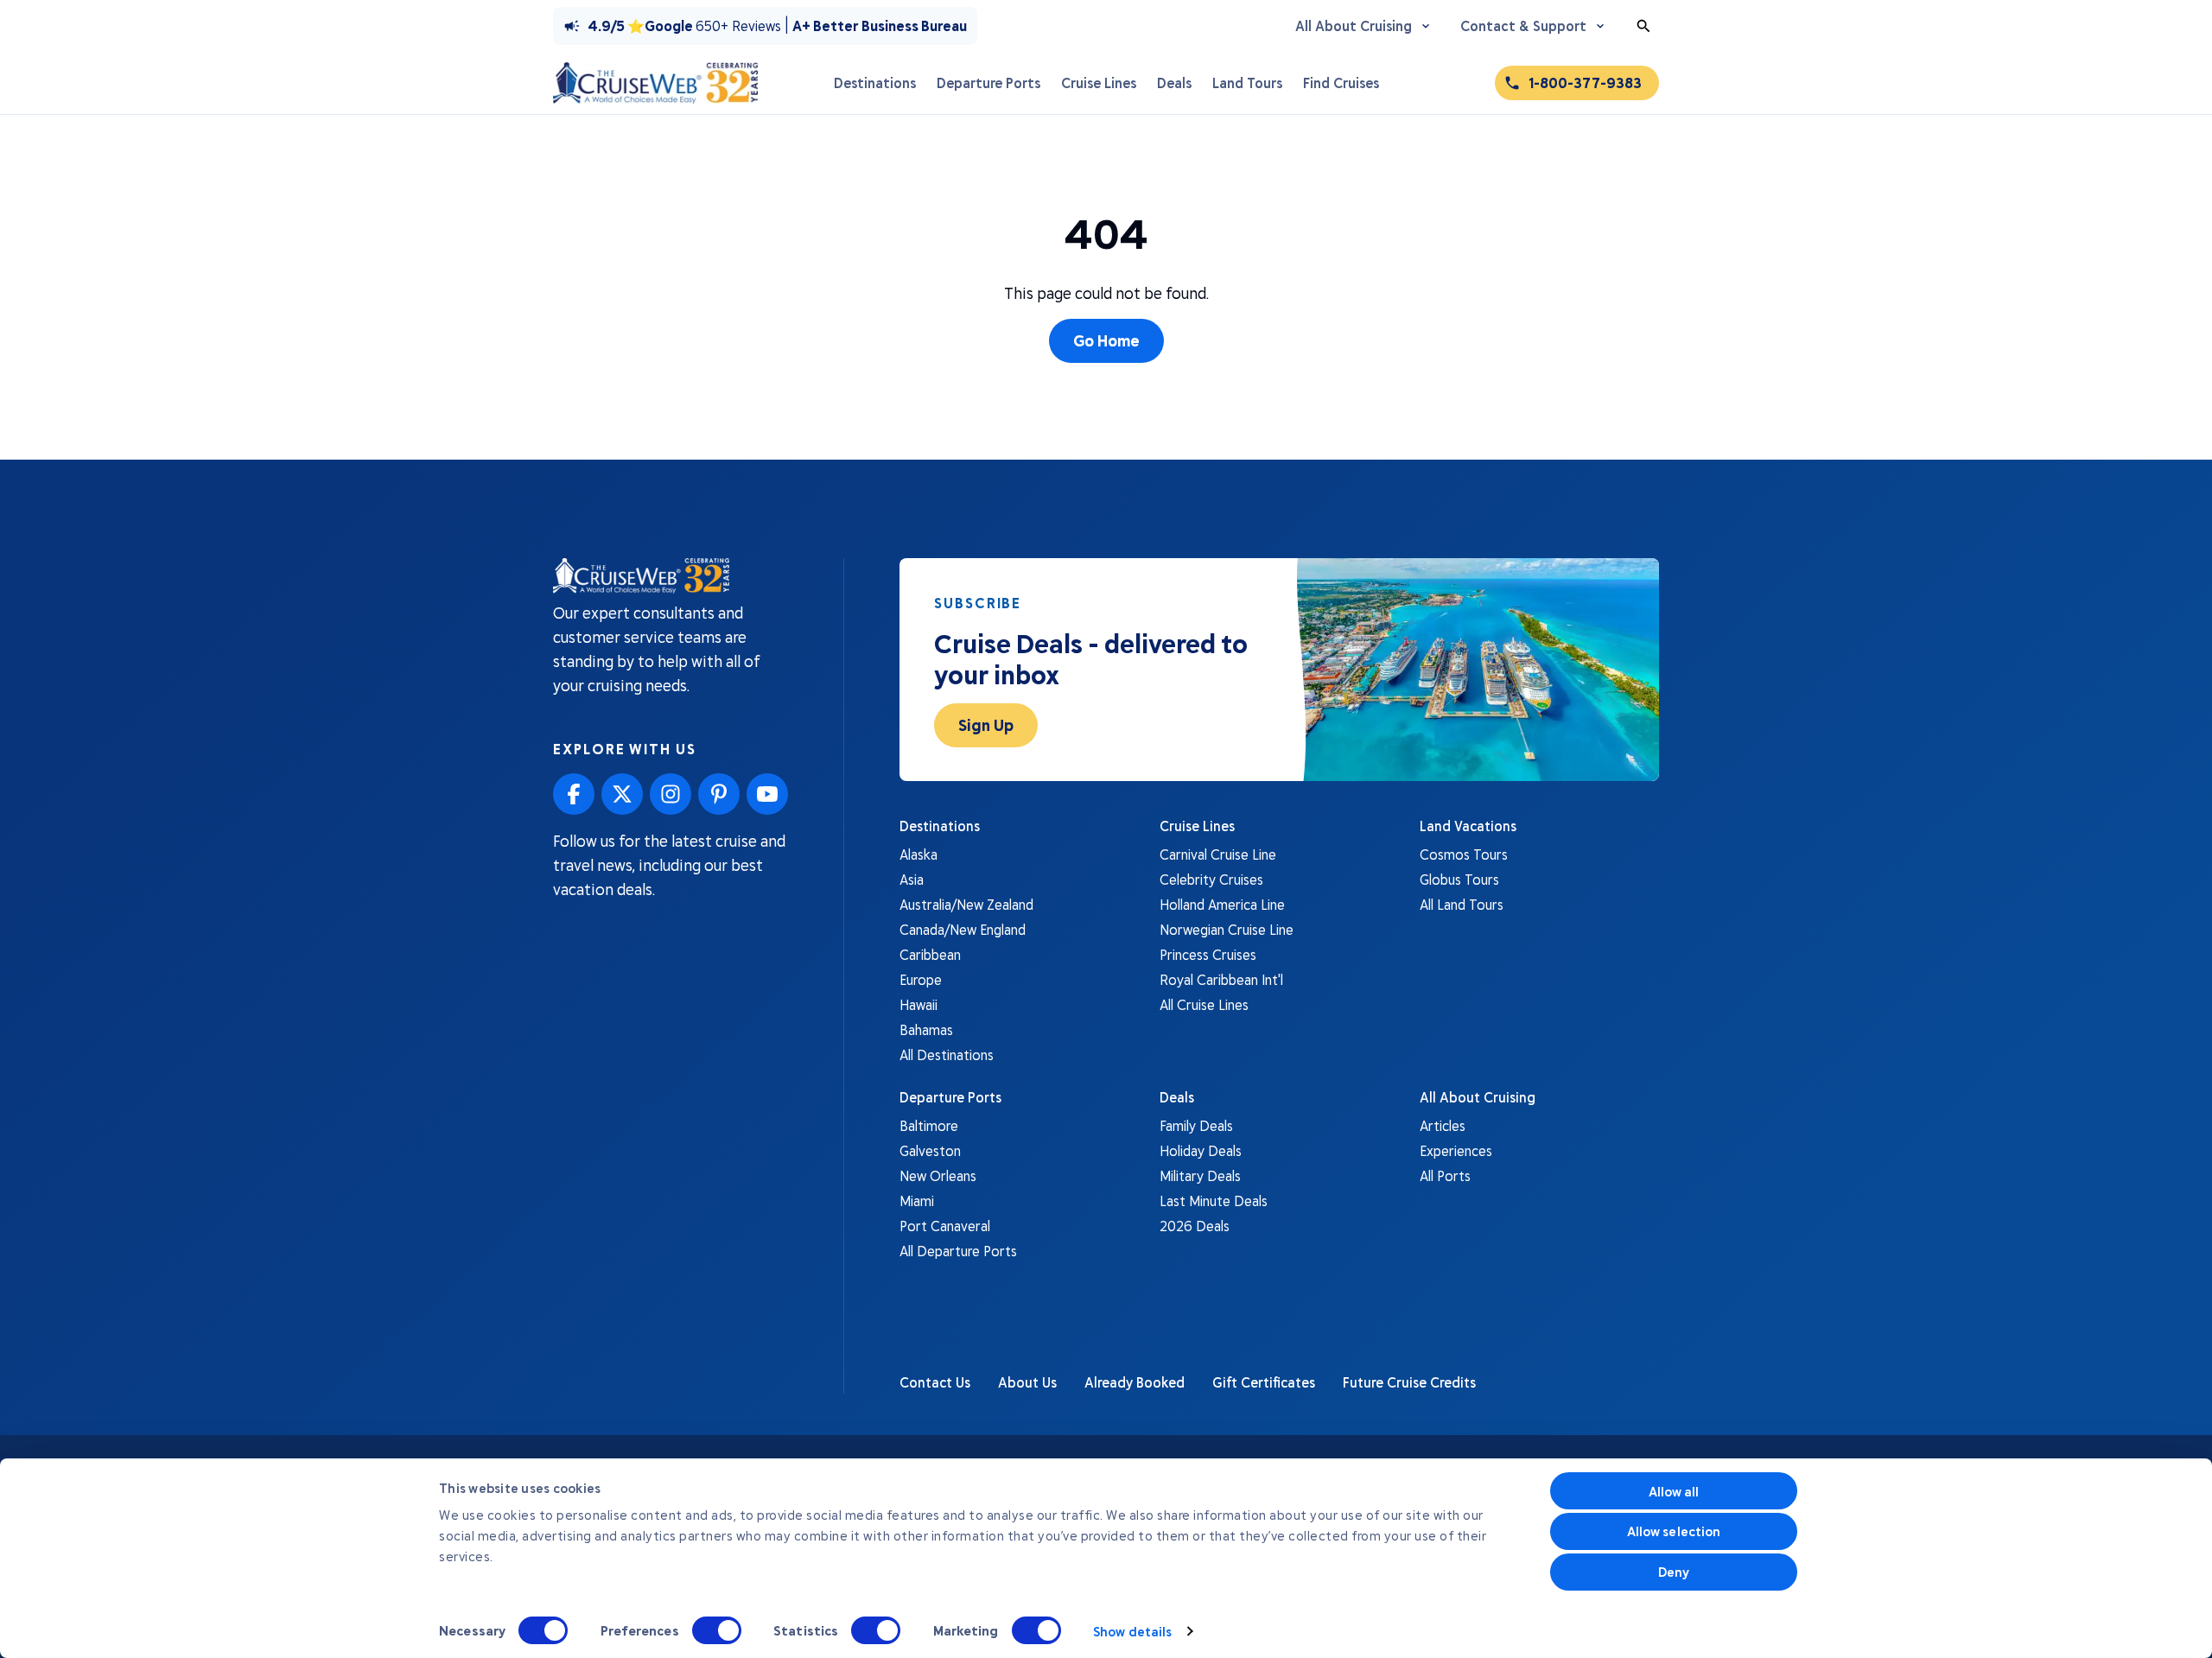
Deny (1674, 1572)
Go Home (1106, 340)
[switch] (717, 1630)
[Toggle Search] (1643, 26)
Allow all (1674, 1491)
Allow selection (1674, 1531)
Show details (1132, 1631)
